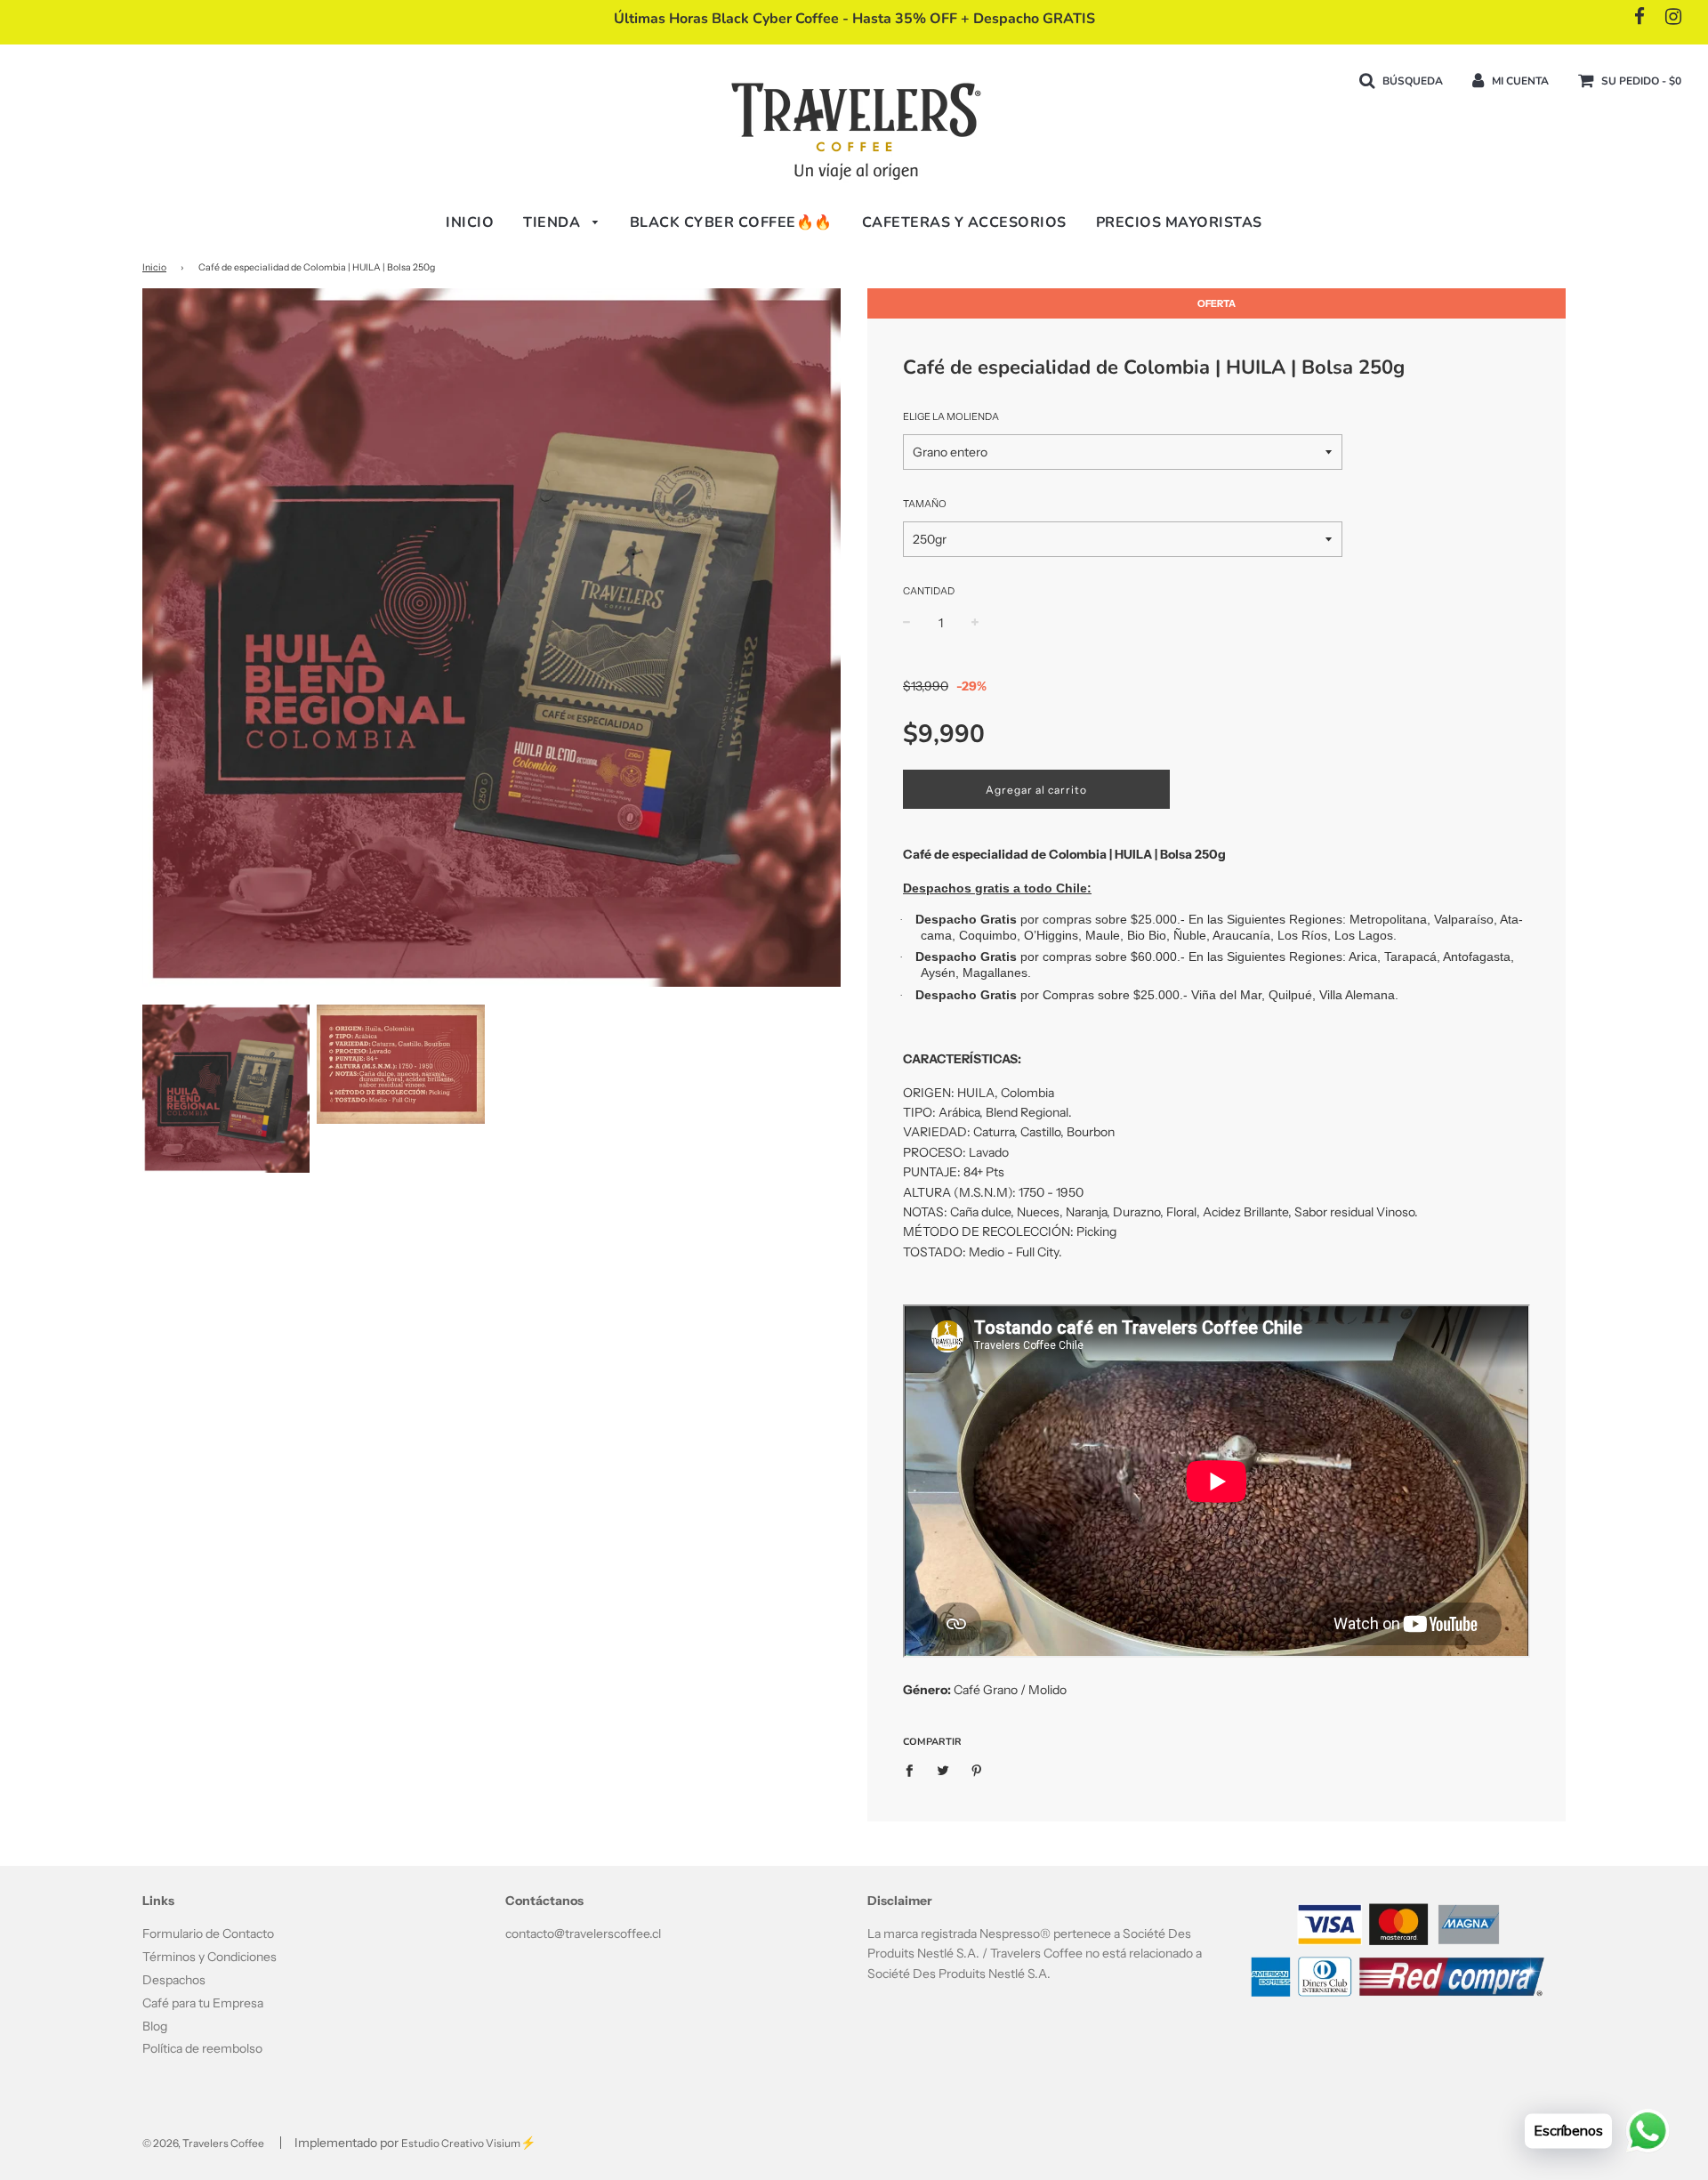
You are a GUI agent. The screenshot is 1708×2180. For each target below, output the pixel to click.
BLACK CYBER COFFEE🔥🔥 (731, 222)
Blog (155, 2026)
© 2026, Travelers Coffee (203, 2143)
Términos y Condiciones (209, 1957)
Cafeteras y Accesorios (964, 222)
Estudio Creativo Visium (461, 2143)
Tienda (554, 222)
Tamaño (925, 504)
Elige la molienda (951, 416)
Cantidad (929, 591)
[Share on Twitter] (943, 1770)
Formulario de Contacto (208, 1934)
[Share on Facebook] (914, 1770)
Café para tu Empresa (203, 2003)
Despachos (174, 1980)
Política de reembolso (202, 2048)
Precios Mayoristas (1179, 222)
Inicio (470, 222)
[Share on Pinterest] (977, 1770)
